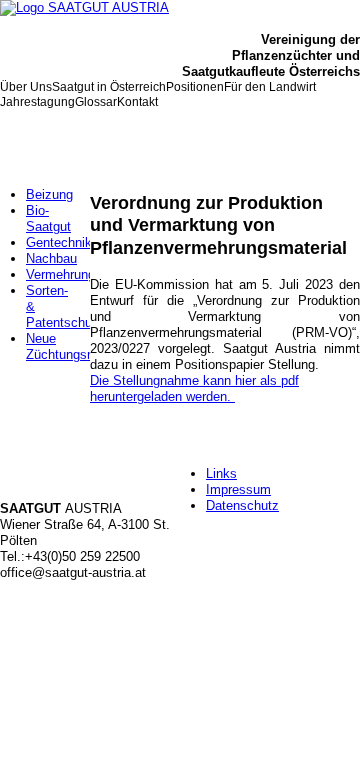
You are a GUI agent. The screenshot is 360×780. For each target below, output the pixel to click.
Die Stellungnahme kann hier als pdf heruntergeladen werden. (194, 388)
